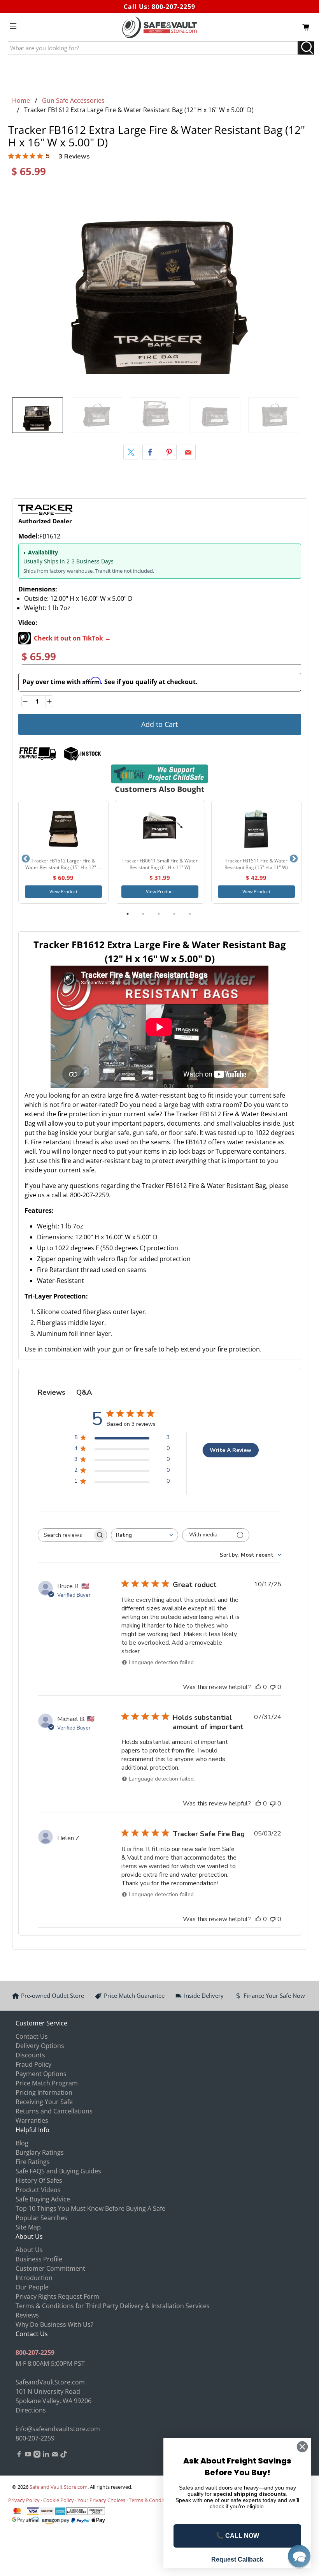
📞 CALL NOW (237, 2536)
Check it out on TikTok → (72, 638)
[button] (299, 2556)
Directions (31, 2410)
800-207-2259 (174, 7)
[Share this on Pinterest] (169, 452)
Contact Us (32, 2036)
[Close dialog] (302, 2447)
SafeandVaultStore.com (50, 2382)
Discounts (30, 2055)
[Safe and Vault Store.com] (159, 27)
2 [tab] (143, 914)
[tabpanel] (63, 852)
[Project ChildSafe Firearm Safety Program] (160, 774)
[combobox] (145, 1535)
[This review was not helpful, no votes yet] (273, 1687)
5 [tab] (190, 914)
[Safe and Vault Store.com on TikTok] (64, 2455)
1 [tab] (128, 914)
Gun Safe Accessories (73, 100)
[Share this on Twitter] (131, 452)
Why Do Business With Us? (54, 2324)
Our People (32, 2287)
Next (294, 859)
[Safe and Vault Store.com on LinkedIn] (46, 2455)
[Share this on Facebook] (150, 452)
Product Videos (38, 2190)
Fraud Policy (33, 2064)
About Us (29, 2250)
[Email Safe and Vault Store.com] (55, 2455)
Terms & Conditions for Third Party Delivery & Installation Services (113, 2306)
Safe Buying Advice (43, 2199)
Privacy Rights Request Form (57, 2296)
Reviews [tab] (52, 1392)
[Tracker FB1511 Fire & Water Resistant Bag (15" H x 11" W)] (256, 829)
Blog (22, 2143)
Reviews (27, 2315)
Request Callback (237, 2559)
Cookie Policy (59, 2500)
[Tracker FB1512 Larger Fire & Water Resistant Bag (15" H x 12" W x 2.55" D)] (63, 829)
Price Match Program (47, 2083)
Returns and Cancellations (54, 2111)
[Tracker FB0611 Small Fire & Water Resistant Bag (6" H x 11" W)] (160, 829)
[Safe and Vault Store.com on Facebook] (19, 2455)
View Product (63, 891)
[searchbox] (65, 1535)
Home (21, 100)
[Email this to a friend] (188, 452)
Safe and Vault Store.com (59, 2487)
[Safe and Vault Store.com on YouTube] (28, 2455)
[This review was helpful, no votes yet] (258, 1687)
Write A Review (230, 1450)
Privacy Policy (24, 2500)
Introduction (34, 2278)
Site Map (28, 2227)
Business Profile (39, 2259)
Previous (26, 859)
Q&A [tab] (84, 1392)
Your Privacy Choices (101, 2500)
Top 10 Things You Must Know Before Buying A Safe (90, 2208)
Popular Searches (41, 2218)
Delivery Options (40, 2046)
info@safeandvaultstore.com (58, 2429)
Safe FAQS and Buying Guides (58, 2171)
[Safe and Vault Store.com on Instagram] (37, 2455)
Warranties (32, 2120)
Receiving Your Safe (44, 2102)
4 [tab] (174, 914)
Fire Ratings (33, 2162)
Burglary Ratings (40, 2152)
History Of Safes (39, 2180)
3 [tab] (159, 914)
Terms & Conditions (152, 2500)
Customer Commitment (50, 2268)
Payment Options (41, 2074)
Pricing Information (44, 2092)
